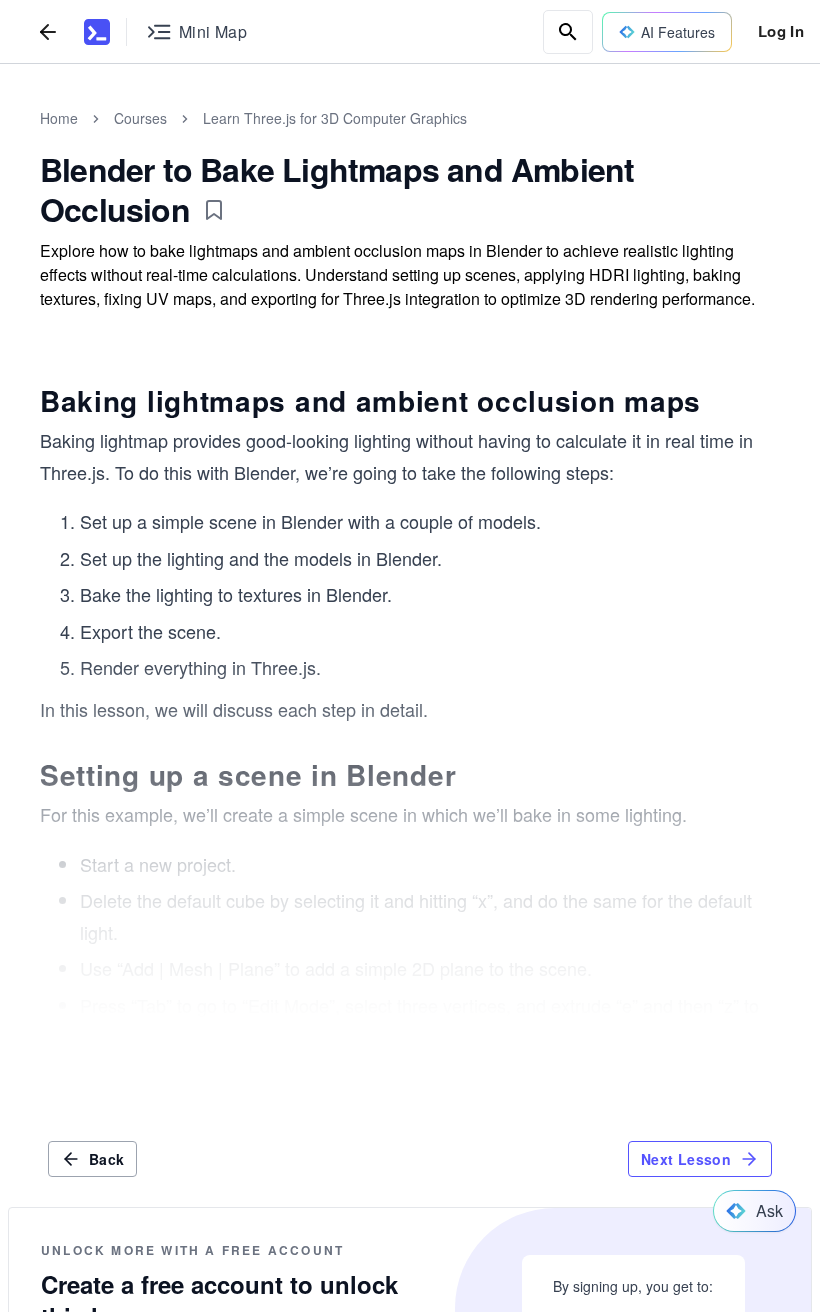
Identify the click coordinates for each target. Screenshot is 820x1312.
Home (59, 118)
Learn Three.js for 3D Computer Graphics (335, 118)
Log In (781, 31)
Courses (140, 118)
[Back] (48, 31)
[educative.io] (97, 32)
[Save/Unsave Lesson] (214, 210)
